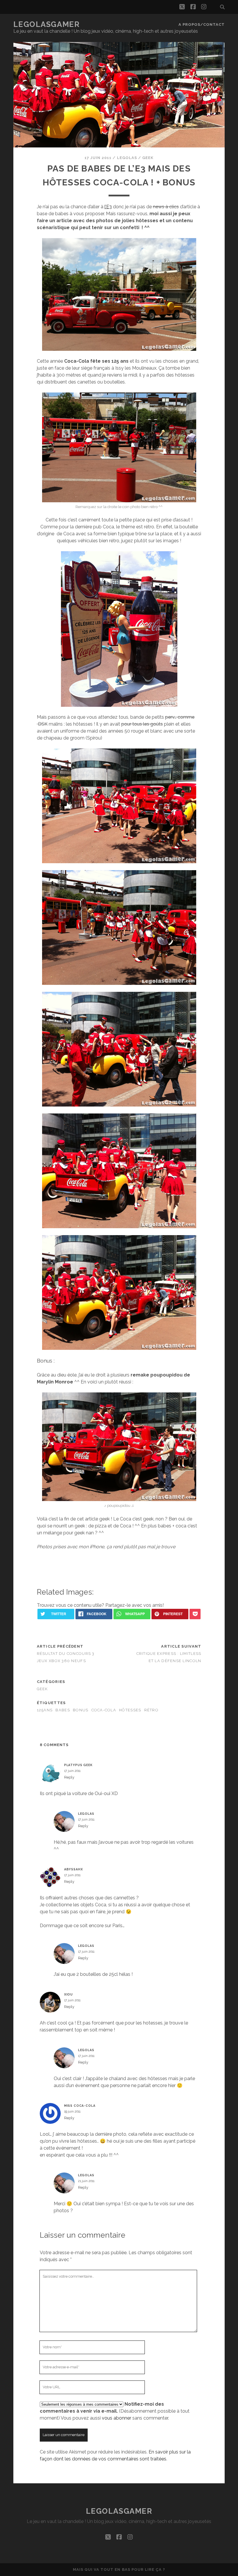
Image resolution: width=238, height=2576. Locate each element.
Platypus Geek (78, 1765)
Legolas (127, 158)
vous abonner (117, 2418)
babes (63, 1710)
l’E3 (108, 207)
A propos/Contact (202, 24)
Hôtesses (130, 1710)
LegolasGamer (47, 24)
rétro (151, 1710)
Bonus (81, 1710)
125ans (45, 1710)
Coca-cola (104, 1710)
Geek (148, 158)
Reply (69, 1777)
